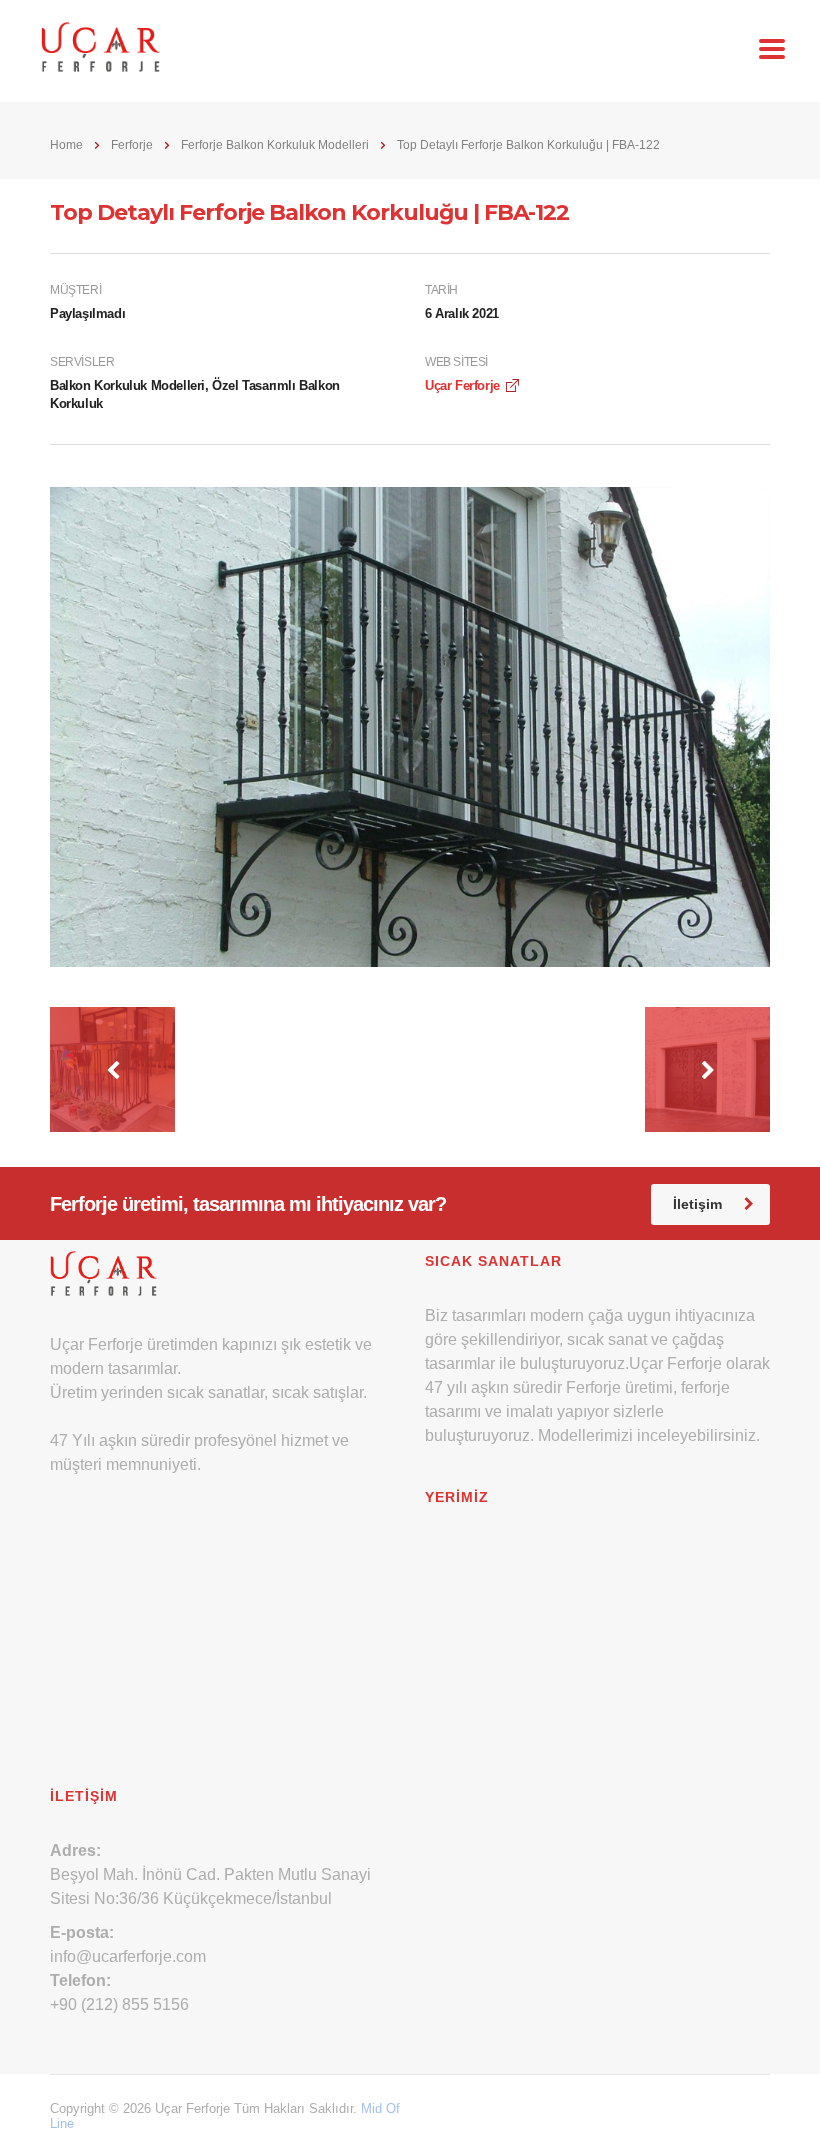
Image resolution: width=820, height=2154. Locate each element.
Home (66, 145)
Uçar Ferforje (462, 385)
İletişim (697, 1204)
